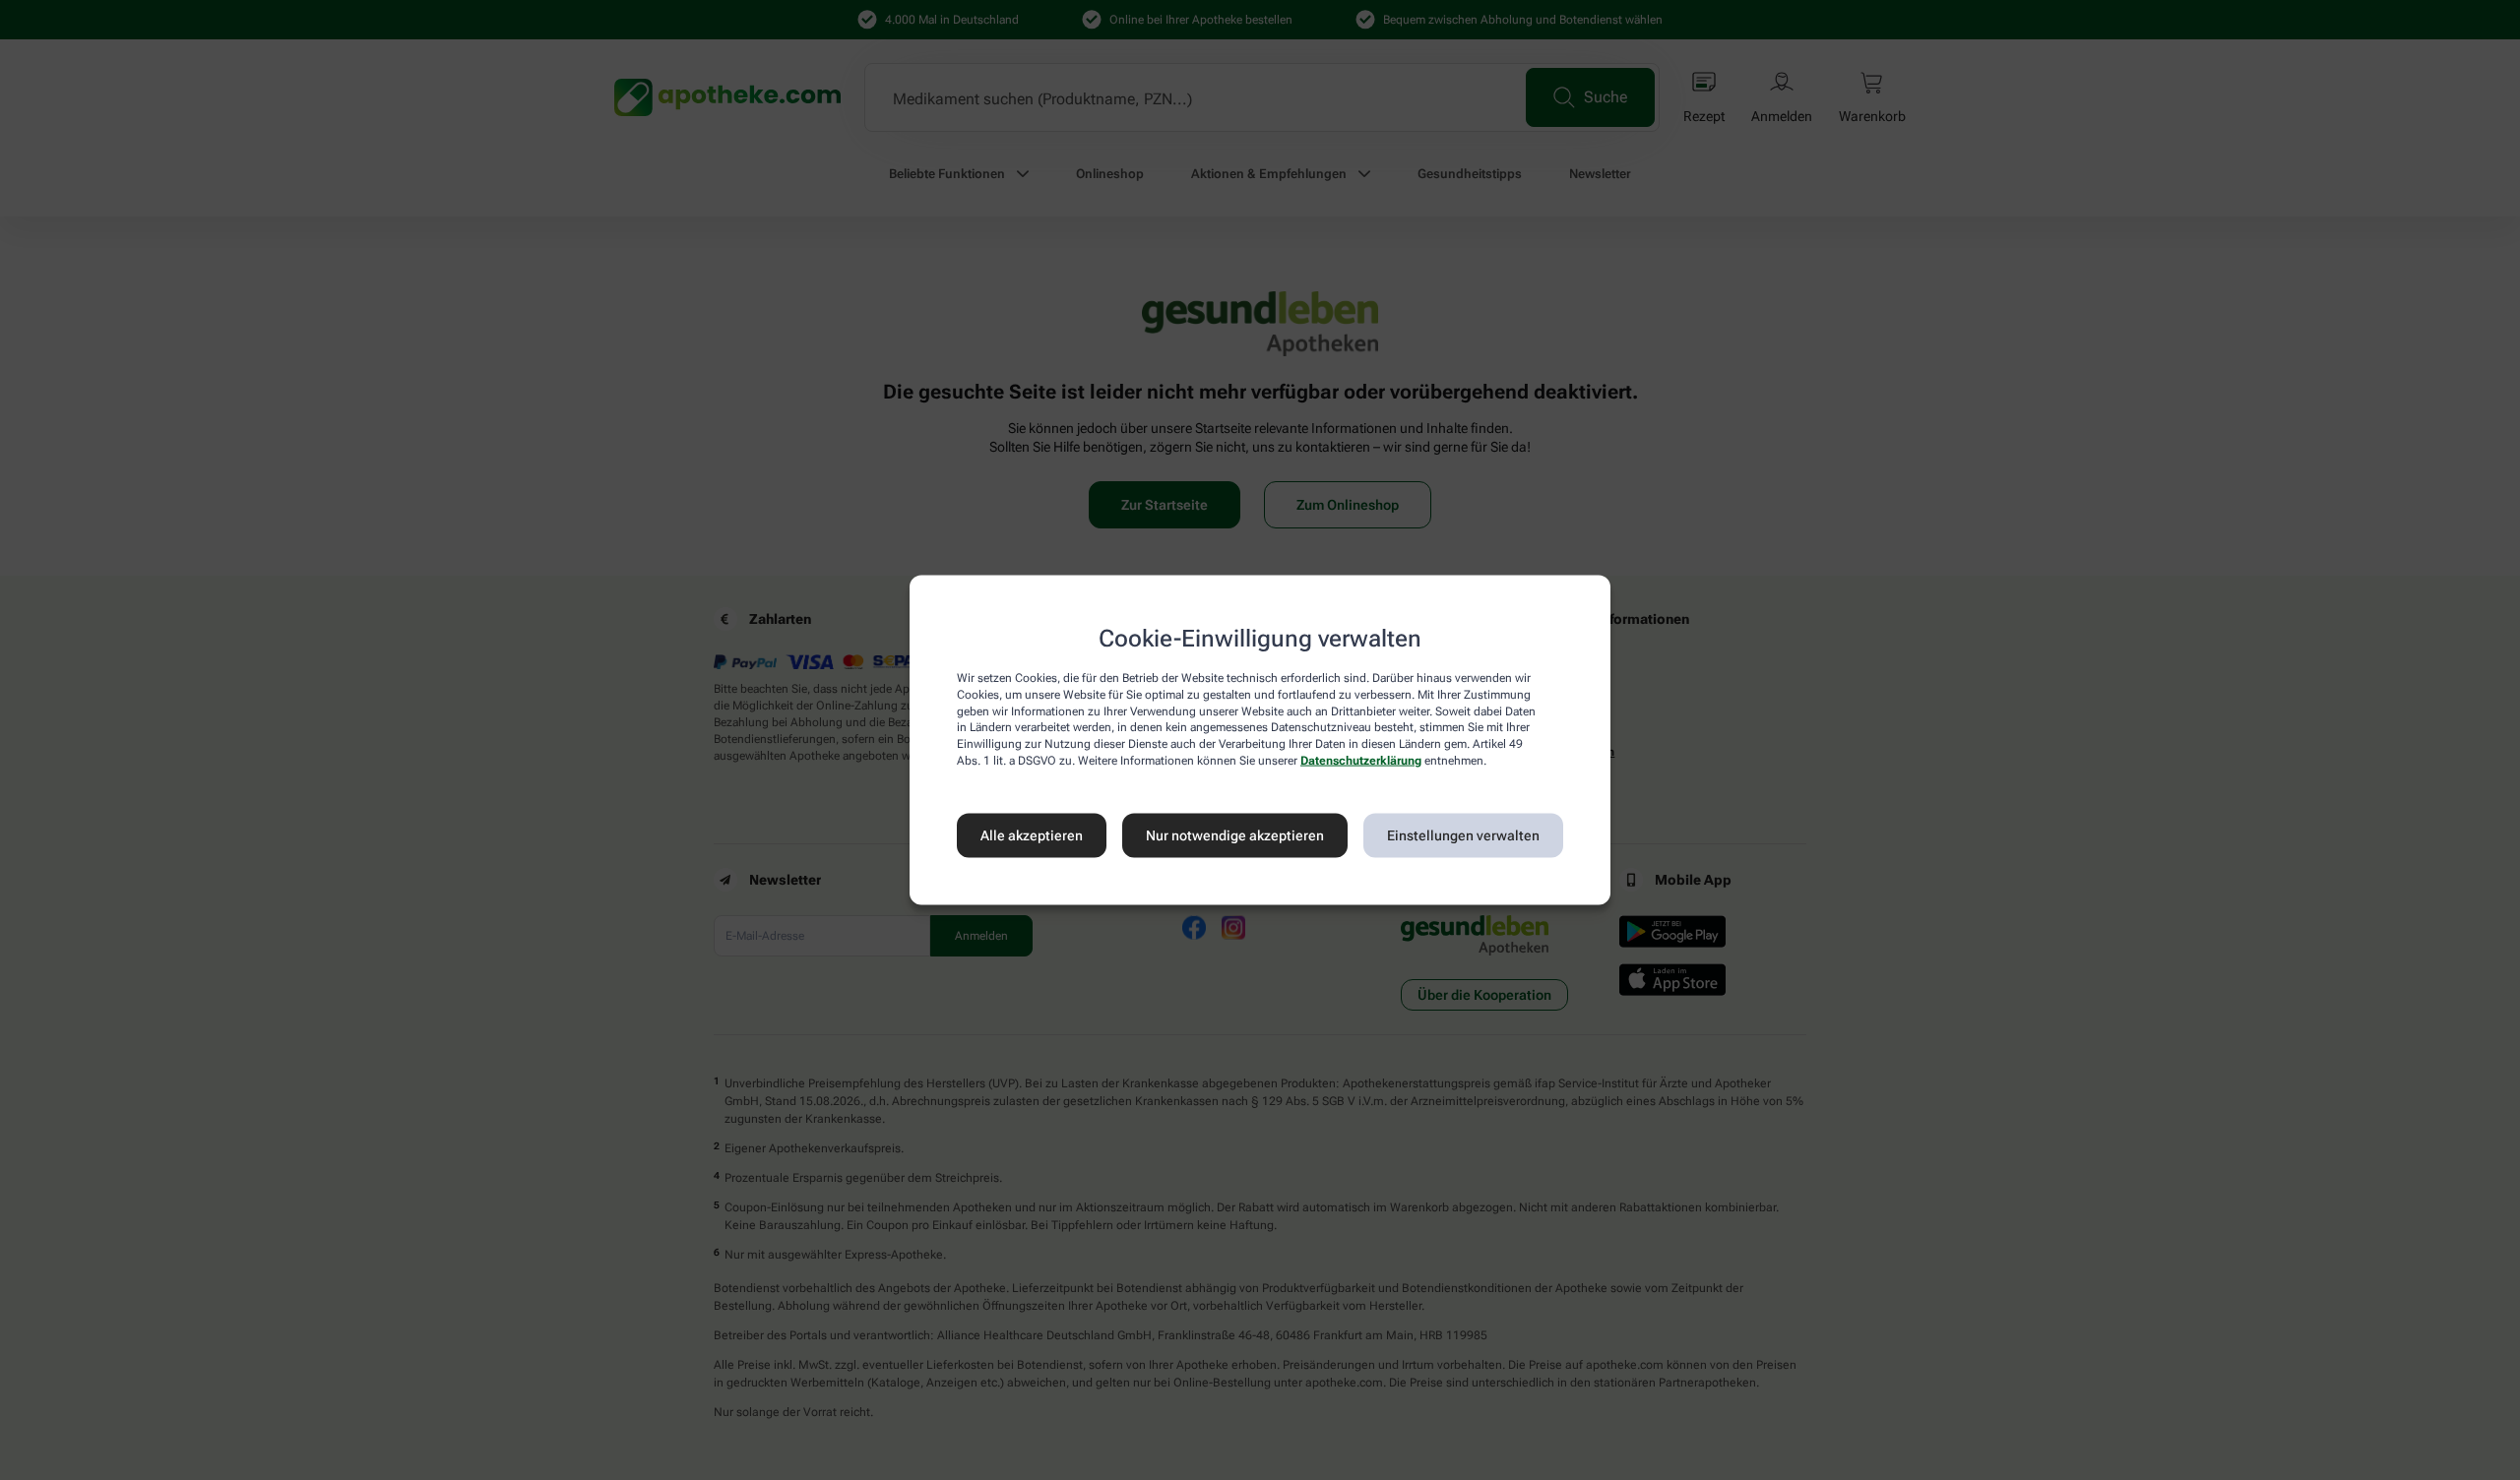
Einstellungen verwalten (1463, 835)
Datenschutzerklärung (1361, 761)
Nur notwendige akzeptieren (1235, 835)
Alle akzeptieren (1032, 835)
